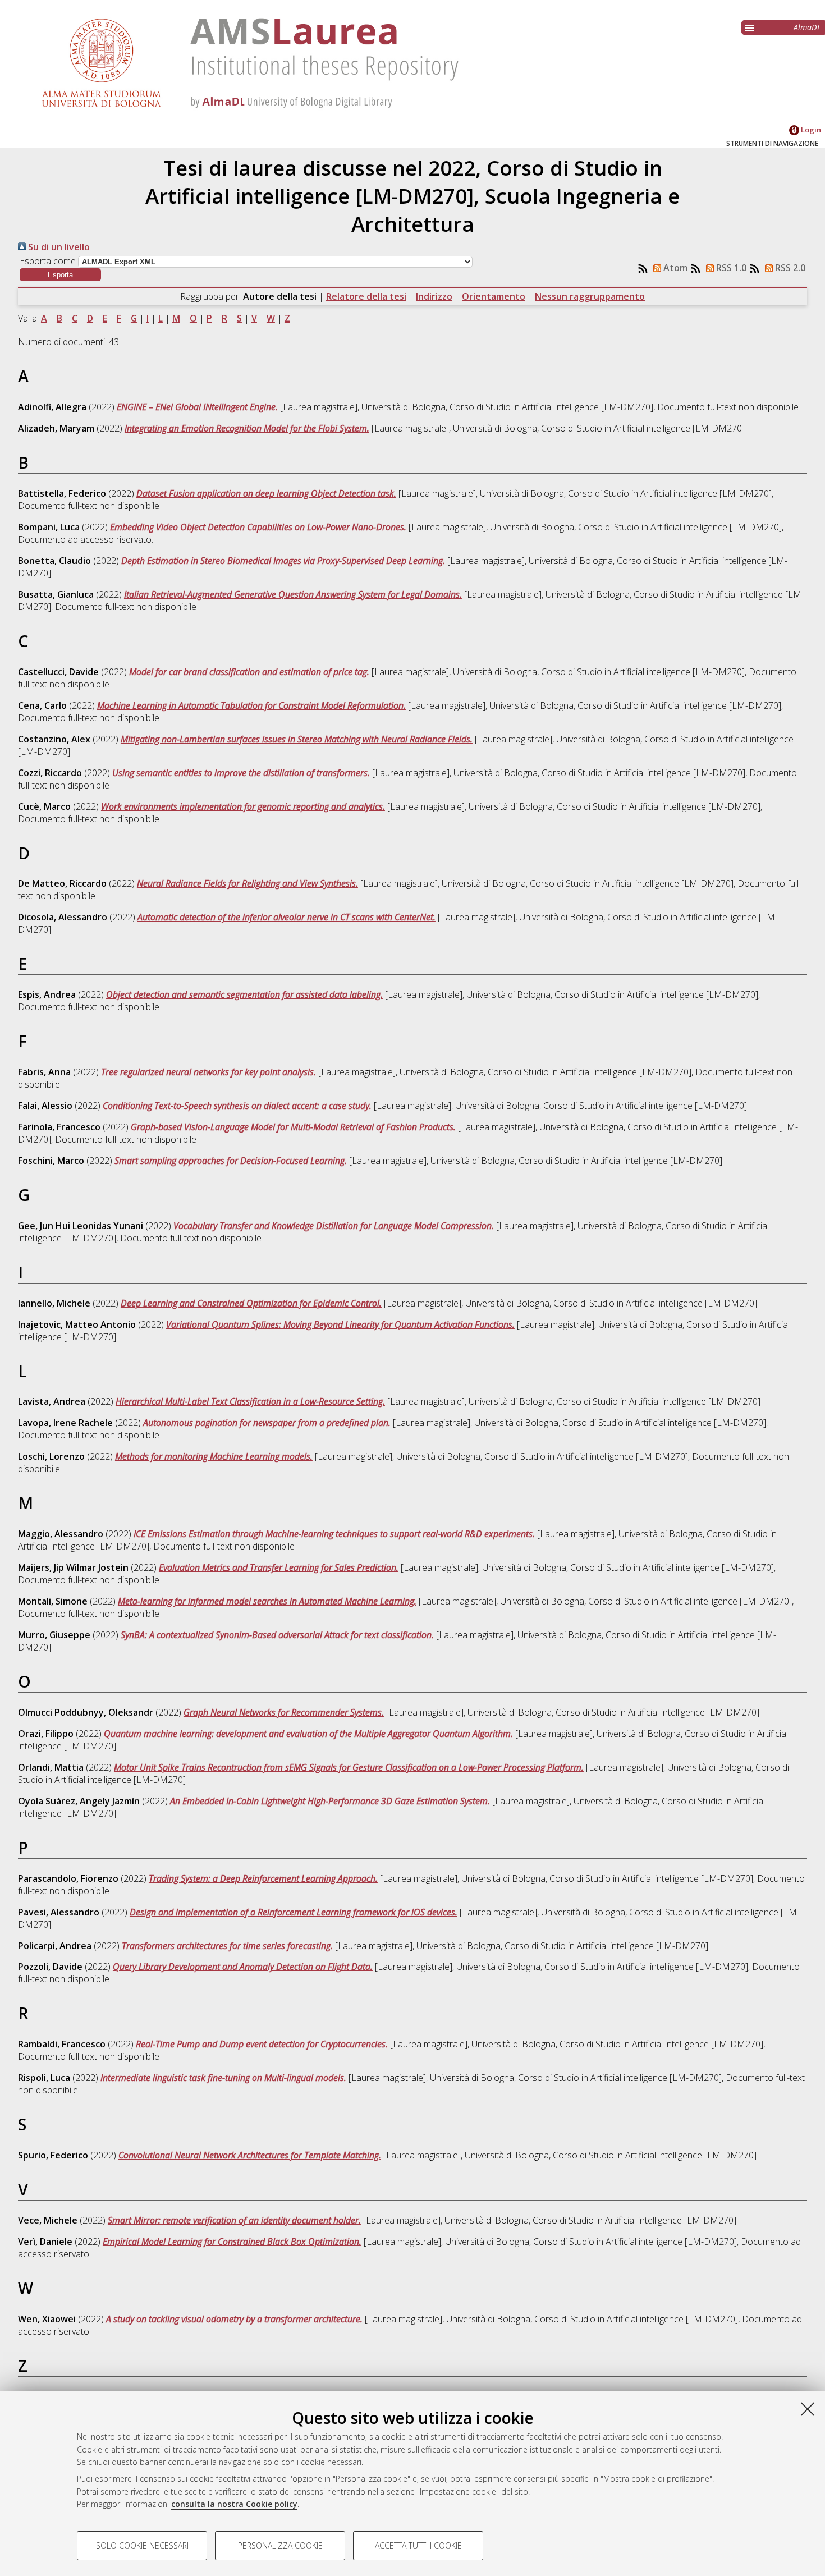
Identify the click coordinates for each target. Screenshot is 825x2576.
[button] (60, 275)
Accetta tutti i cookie (418, 2545)
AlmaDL (807, 27)
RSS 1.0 (730, 268)
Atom (674, 268)
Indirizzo (434, 296)
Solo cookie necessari (142, 2545)
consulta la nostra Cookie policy (234, 2504)
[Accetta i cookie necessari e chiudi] (808, 2409)
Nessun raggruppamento (590, 296)
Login (810, 130)
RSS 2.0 (789, 268)
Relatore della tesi (366, 296)
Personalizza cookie (280, 2545)
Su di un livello (58, 247)
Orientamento (494, 296)
